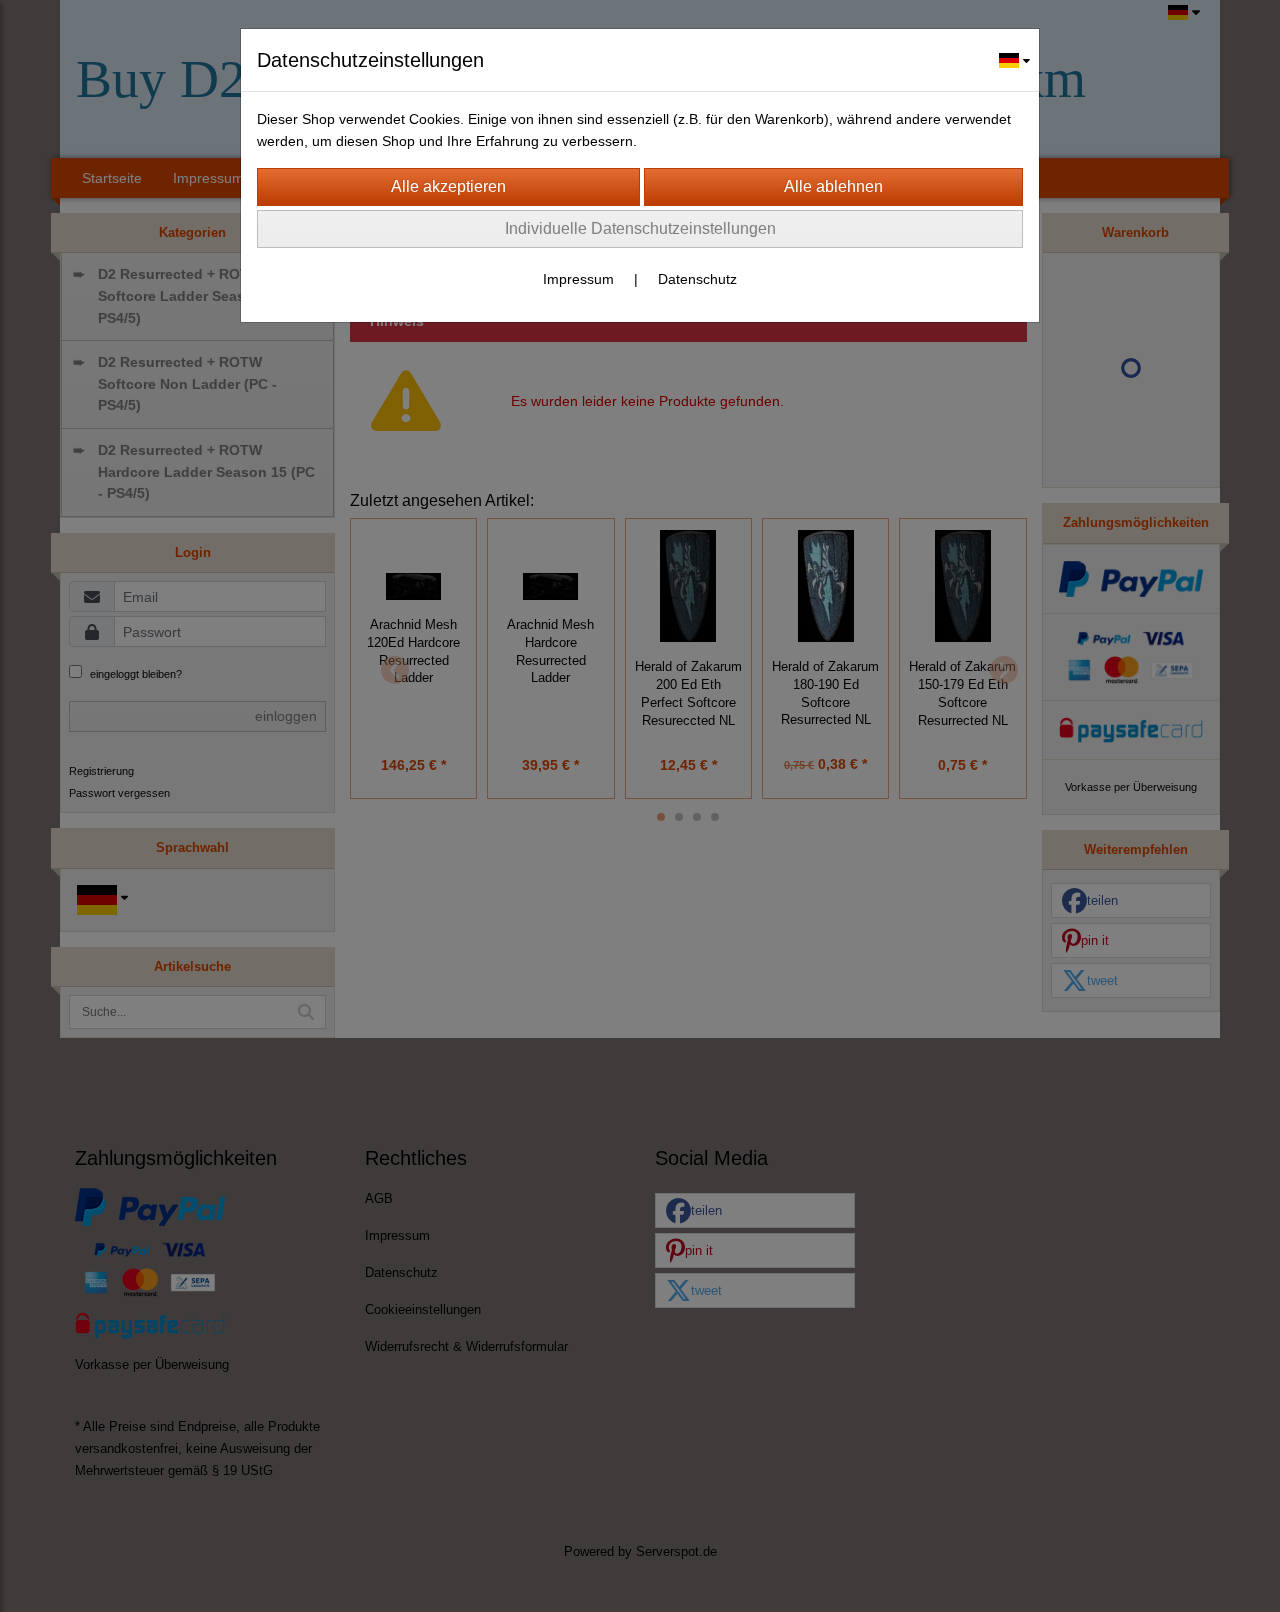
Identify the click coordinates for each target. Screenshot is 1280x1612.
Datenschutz (697, 279)
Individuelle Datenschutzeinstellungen (640, 228)
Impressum (578, 279)
